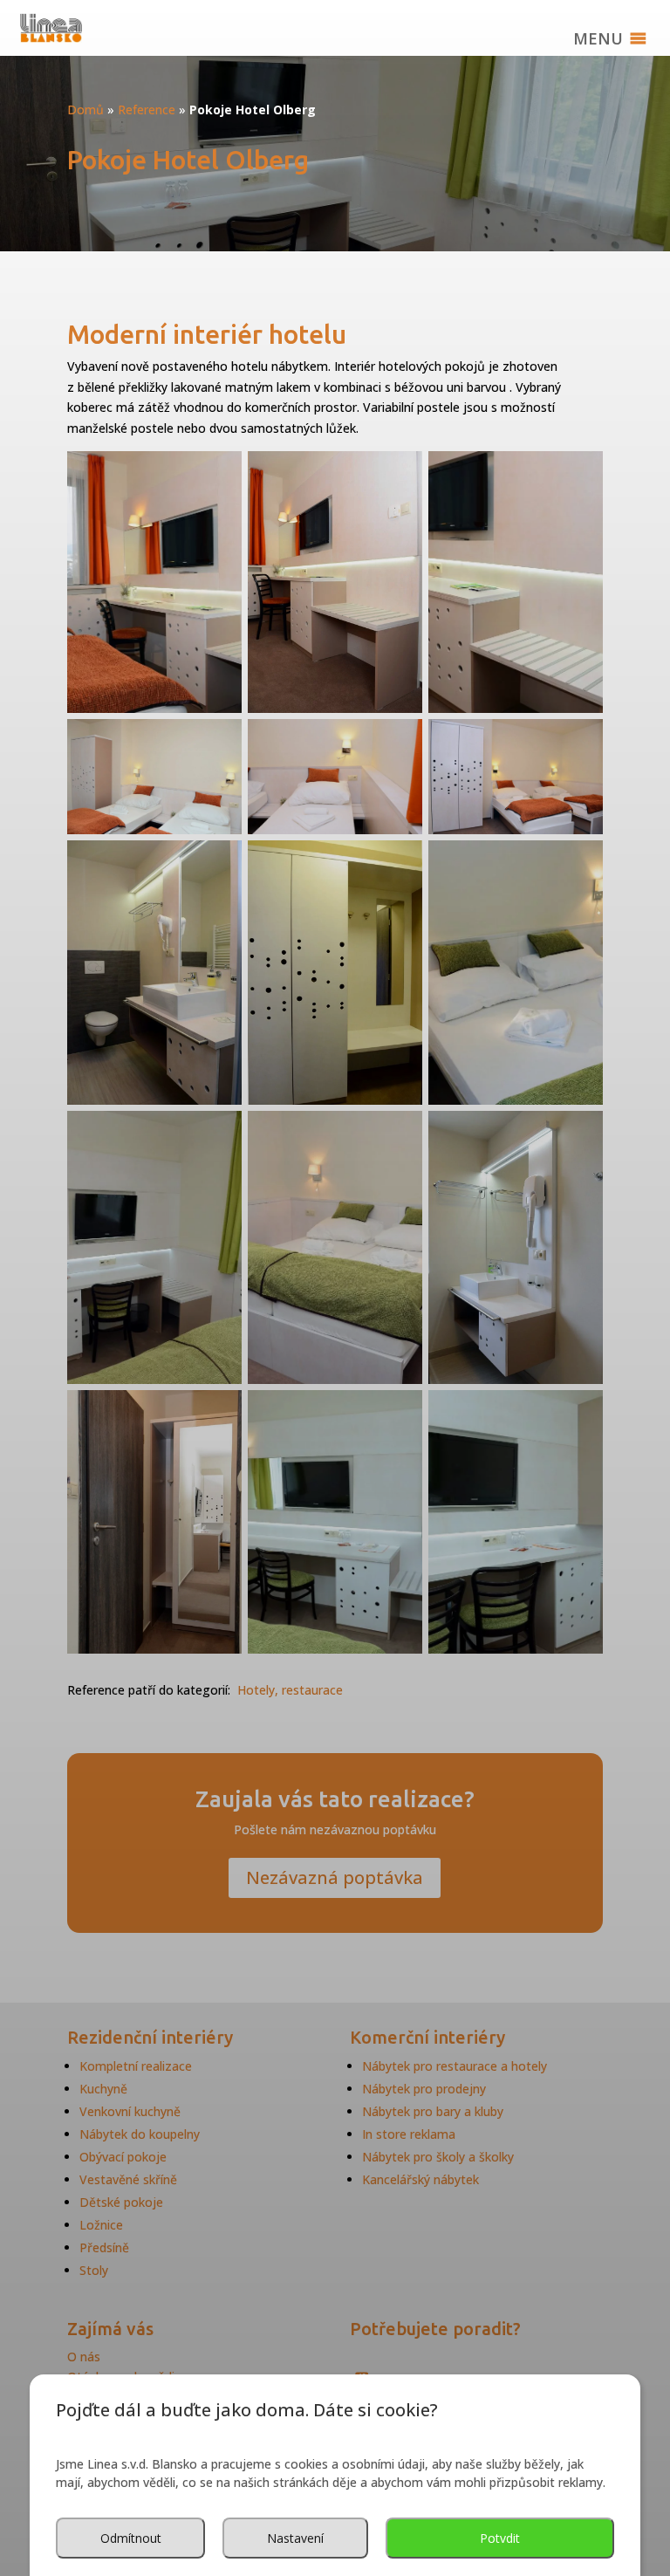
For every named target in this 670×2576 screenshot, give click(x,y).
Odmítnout (131, 2538)
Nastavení (295, 2538)
